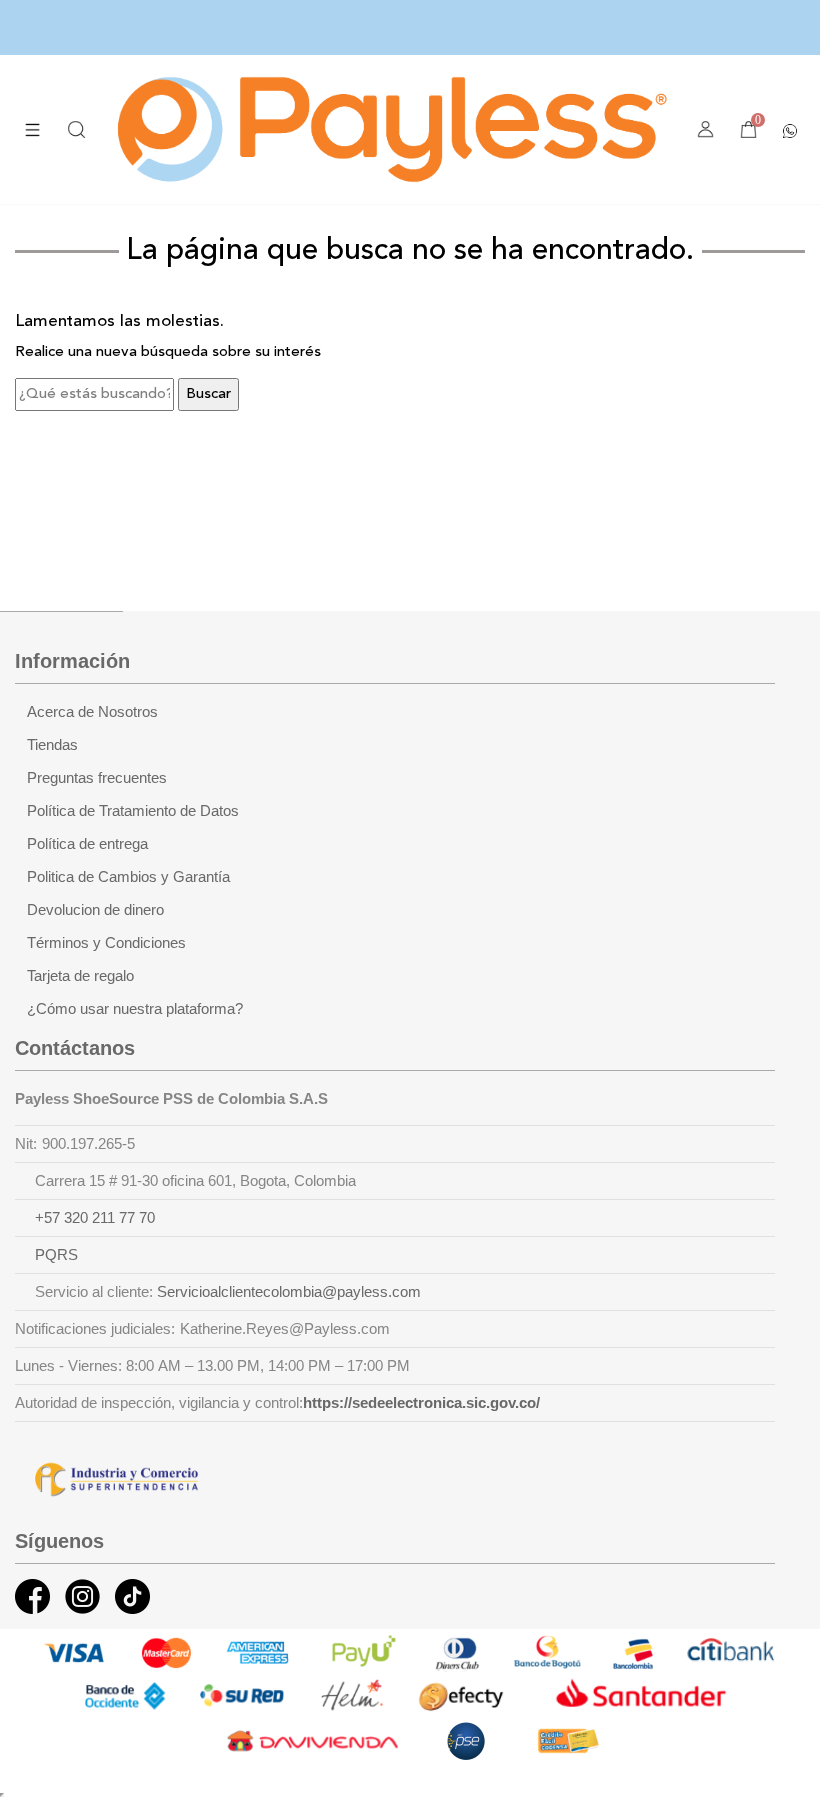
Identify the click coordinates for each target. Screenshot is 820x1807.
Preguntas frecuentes (97, 778)
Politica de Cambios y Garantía (128, 877)
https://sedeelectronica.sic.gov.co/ (421, 1403)
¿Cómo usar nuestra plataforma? (135, 1009)
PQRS (56, 1255)
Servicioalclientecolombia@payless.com (289, 1292)
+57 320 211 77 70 (95, 1218)
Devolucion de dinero (95, 910)
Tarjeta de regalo (80, 976)
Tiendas (52, 745)
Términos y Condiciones (106, 943)
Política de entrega (87, 844)
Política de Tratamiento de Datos (133, 811)
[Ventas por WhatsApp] (790, 129)
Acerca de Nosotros (92, 712)
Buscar (208, 394)
